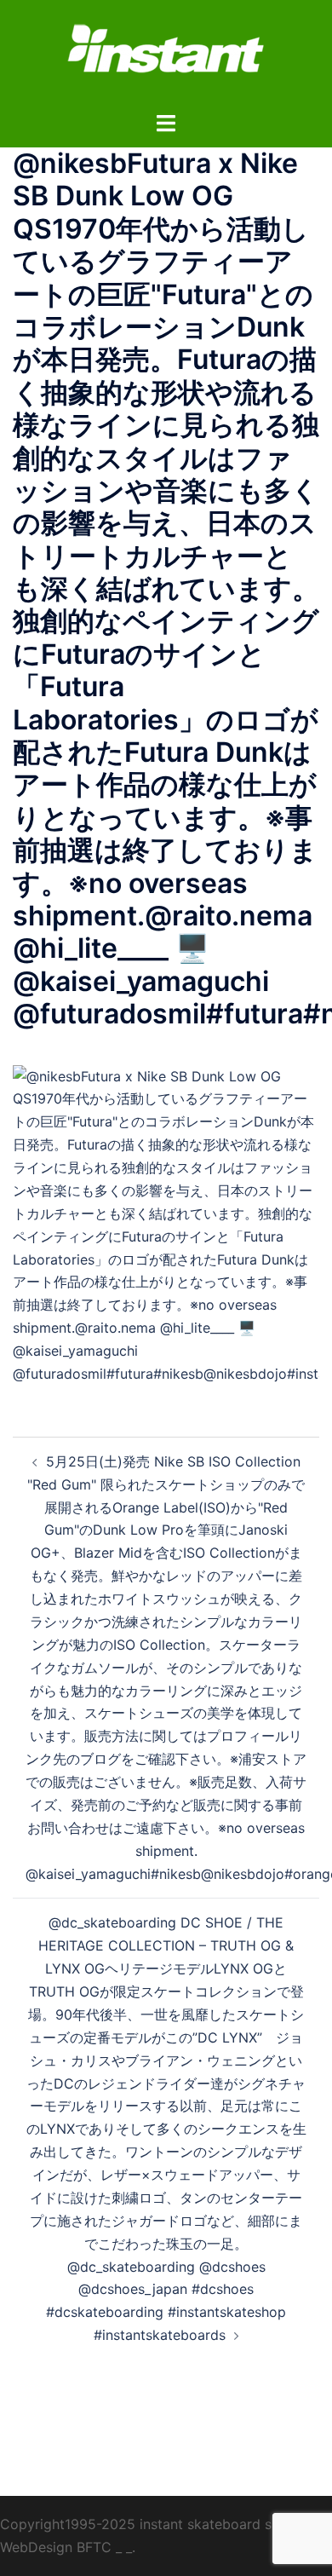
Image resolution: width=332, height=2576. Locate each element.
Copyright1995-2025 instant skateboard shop (148, 2524)
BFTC (94, 2547)
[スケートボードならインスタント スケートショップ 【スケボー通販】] (166, 54)
